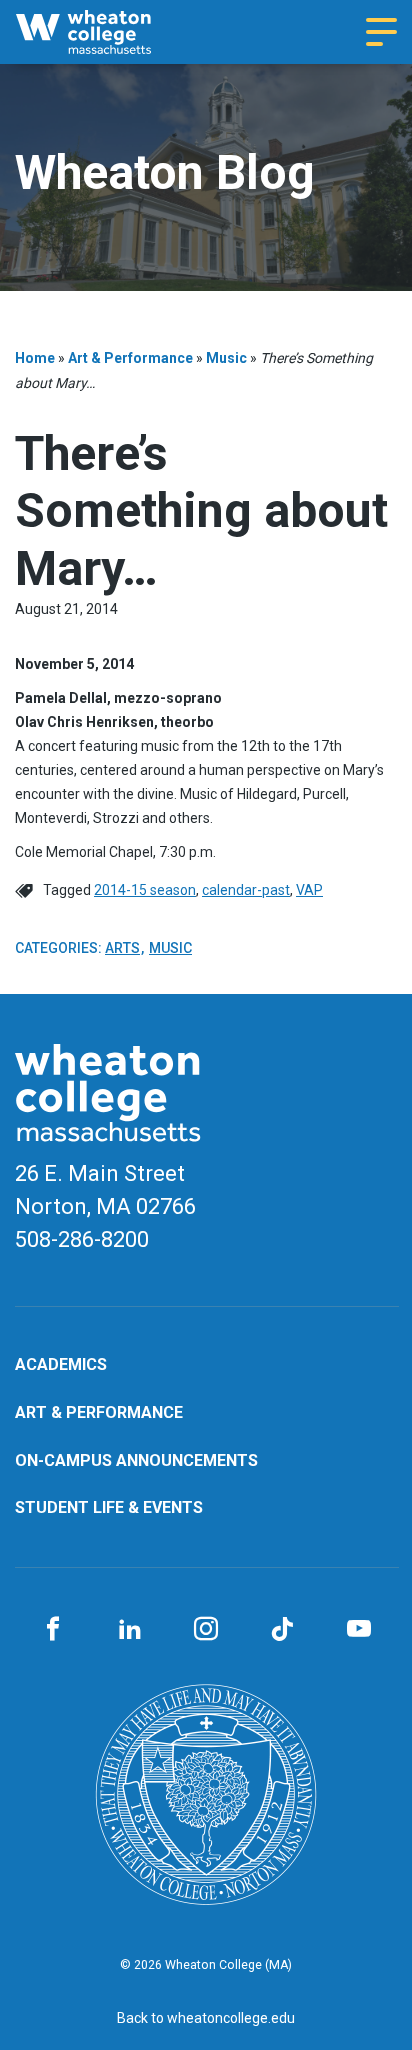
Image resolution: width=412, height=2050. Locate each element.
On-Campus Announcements (136, 1460)
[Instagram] (206, 1630)
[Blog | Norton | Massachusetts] (102, 32)
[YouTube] (359, 1630)
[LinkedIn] (129, 1630)
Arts (122, 948)
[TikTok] (282, 1630)
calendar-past (246, 890)
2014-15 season (145, 890)
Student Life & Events (109, 1507)
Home (35, 358)
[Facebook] (53, 1630)
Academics (61, 1364)
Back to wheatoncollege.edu (206, 2018)
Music (226, 358)
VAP (309, 890)
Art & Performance (130, 358)
